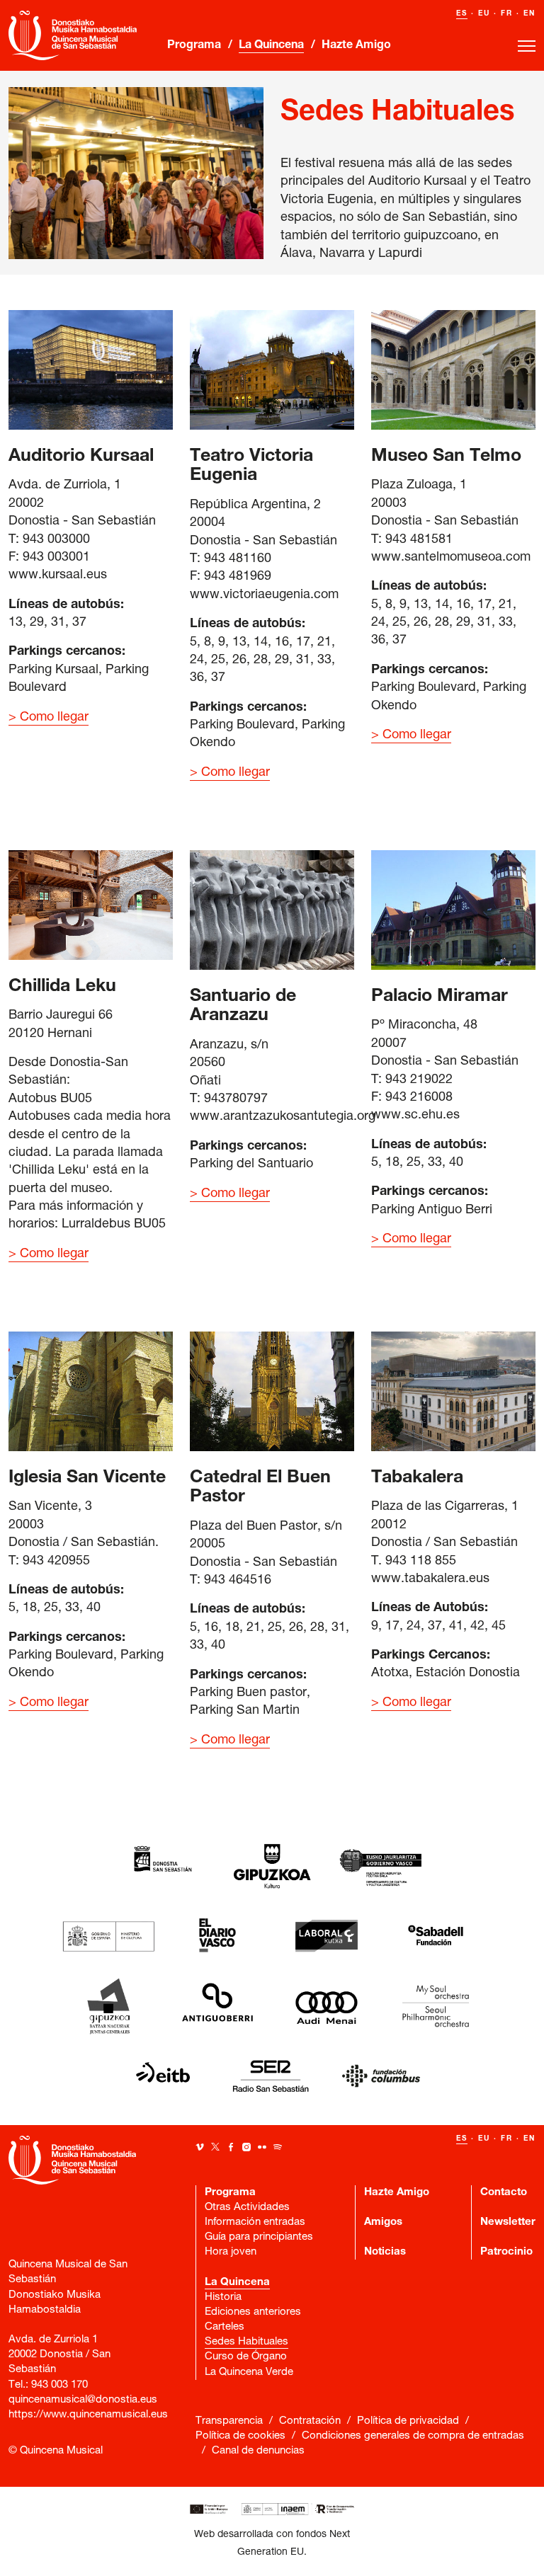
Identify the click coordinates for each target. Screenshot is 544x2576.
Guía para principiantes (259, 2237)
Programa (194, 46)
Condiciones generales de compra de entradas (413, 2436)
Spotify (278, 2147)
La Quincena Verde (249, 2372)
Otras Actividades (247, 2208)
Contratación (310, 2421)
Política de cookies (240, 2436)
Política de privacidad (408, 2421)
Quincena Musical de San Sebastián (79, 35)
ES (462, 14)
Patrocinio (506, 2252)
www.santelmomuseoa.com (451, 558)
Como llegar (54, 718)
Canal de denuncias (258, 2451)
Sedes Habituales (246, 2342)
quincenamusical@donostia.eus (83, 2400)
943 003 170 (59, 2385)
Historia (223, 2297)
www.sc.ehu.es (415, 1116)
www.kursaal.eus (58, 576)
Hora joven (231, 2252)
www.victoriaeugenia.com (264, 595)
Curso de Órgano (246, 2357)
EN (529, 14)
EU (484, 14)
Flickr (262, 2147)
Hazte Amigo (356, 46)
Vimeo (200, 2147)
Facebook (231, 2147)
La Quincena (271, 46)
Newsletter (508, 2222)
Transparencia (229, 2421)
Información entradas (255, 2222)
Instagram (246, 2147)
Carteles (225, 2327)
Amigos (383, 2222)
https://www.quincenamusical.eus (88, 2415)
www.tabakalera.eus (430, 1579)
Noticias (385, 2252)
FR (507, 14)
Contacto (504, 2193)
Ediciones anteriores (253, 2312)
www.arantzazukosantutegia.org (283, 1117)
